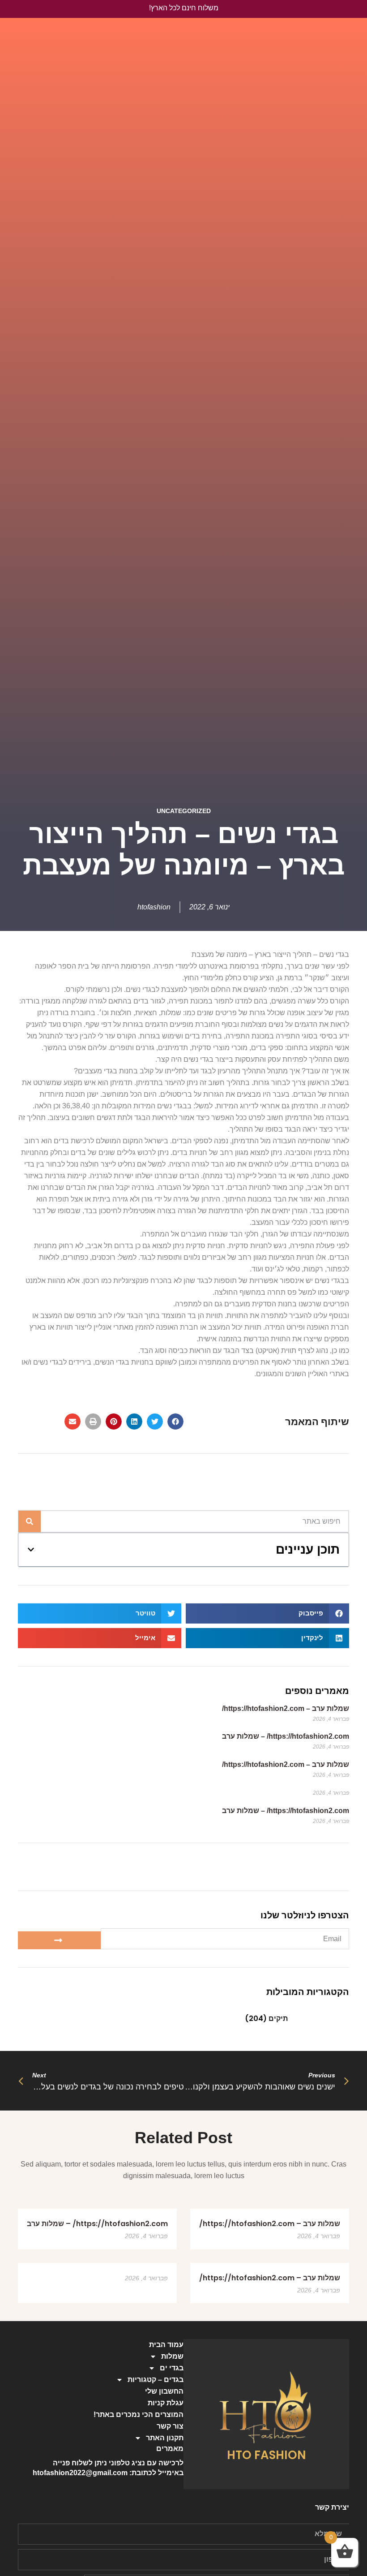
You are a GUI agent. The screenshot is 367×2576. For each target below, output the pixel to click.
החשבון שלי (164, 2391)
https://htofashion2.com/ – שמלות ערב (286, 1736)
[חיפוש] (30, 1521)
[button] (175, 1422)
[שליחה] (59, 1940)
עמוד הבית (166, 2345)
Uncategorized (184, 811)
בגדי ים (172, 2368)
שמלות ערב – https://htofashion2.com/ (286, 1708)
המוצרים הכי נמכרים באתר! (139, 2414)
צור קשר (170, 2426)
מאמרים (170, 2449)
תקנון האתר (165, 2438)
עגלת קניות (166, 2403)
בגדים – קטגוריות (156, 2380)
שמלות (172, 2356)
